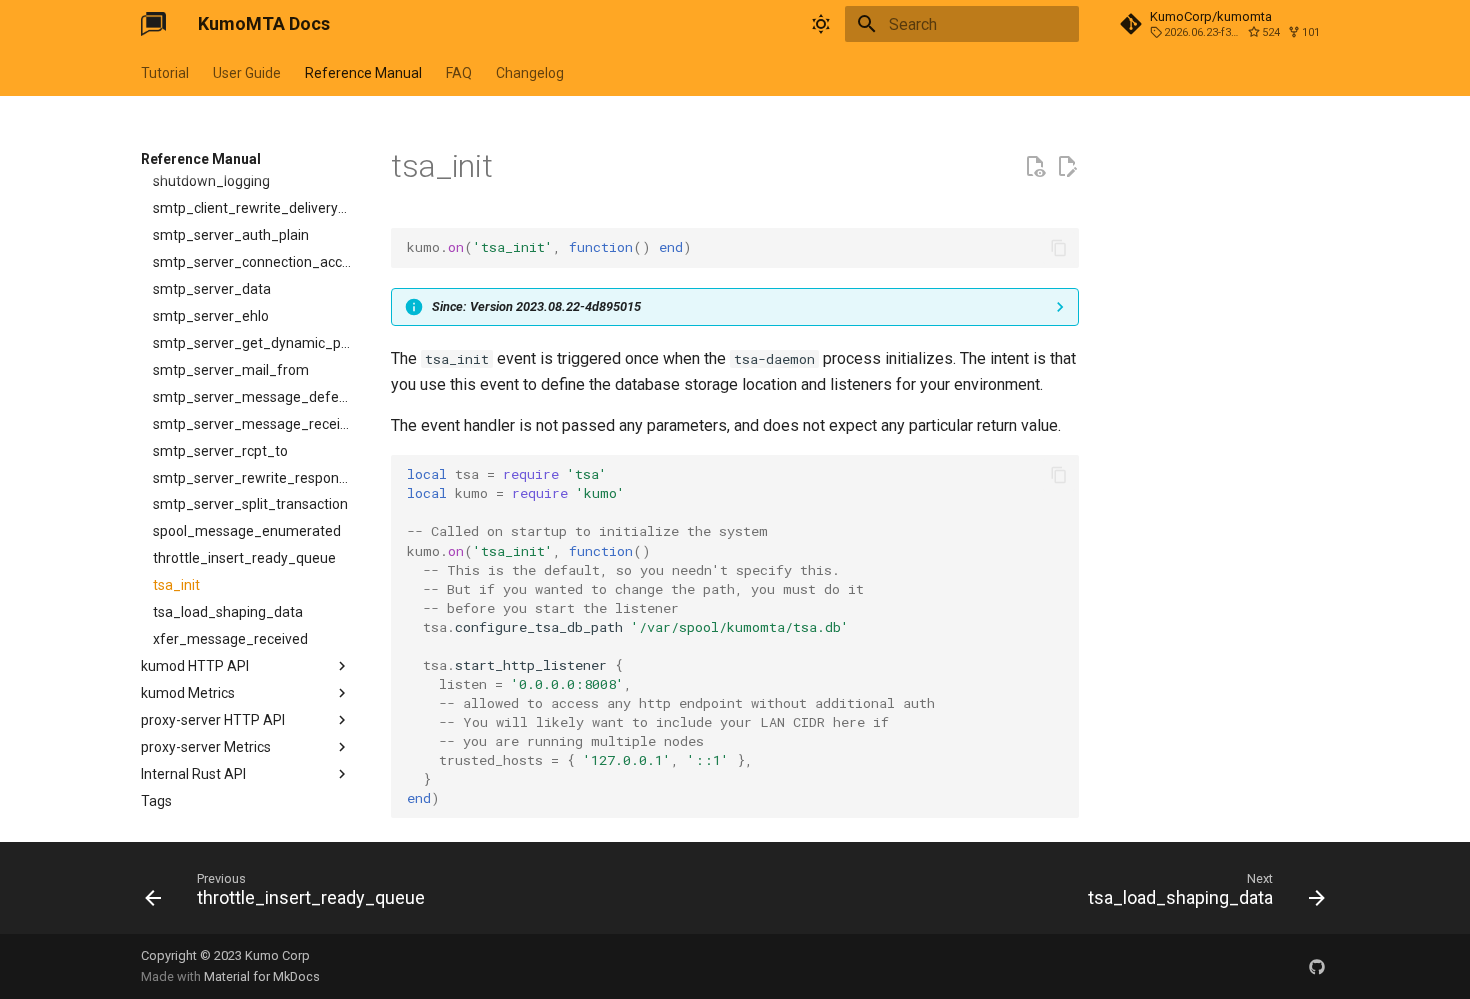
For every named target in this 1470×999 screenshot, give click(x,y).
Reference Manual (363, 73)
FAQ (459, 73)
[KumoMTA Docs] (153, 24)
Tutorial (165, 73)
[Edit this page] (1067, 167)
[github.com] (1317, 966)
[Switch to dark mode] (821, 24)
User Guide (247, 73)
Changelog (530, 73)
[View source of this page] (1035, 167)
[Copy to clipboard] (1059, 248)
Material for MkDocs (262, 976)
